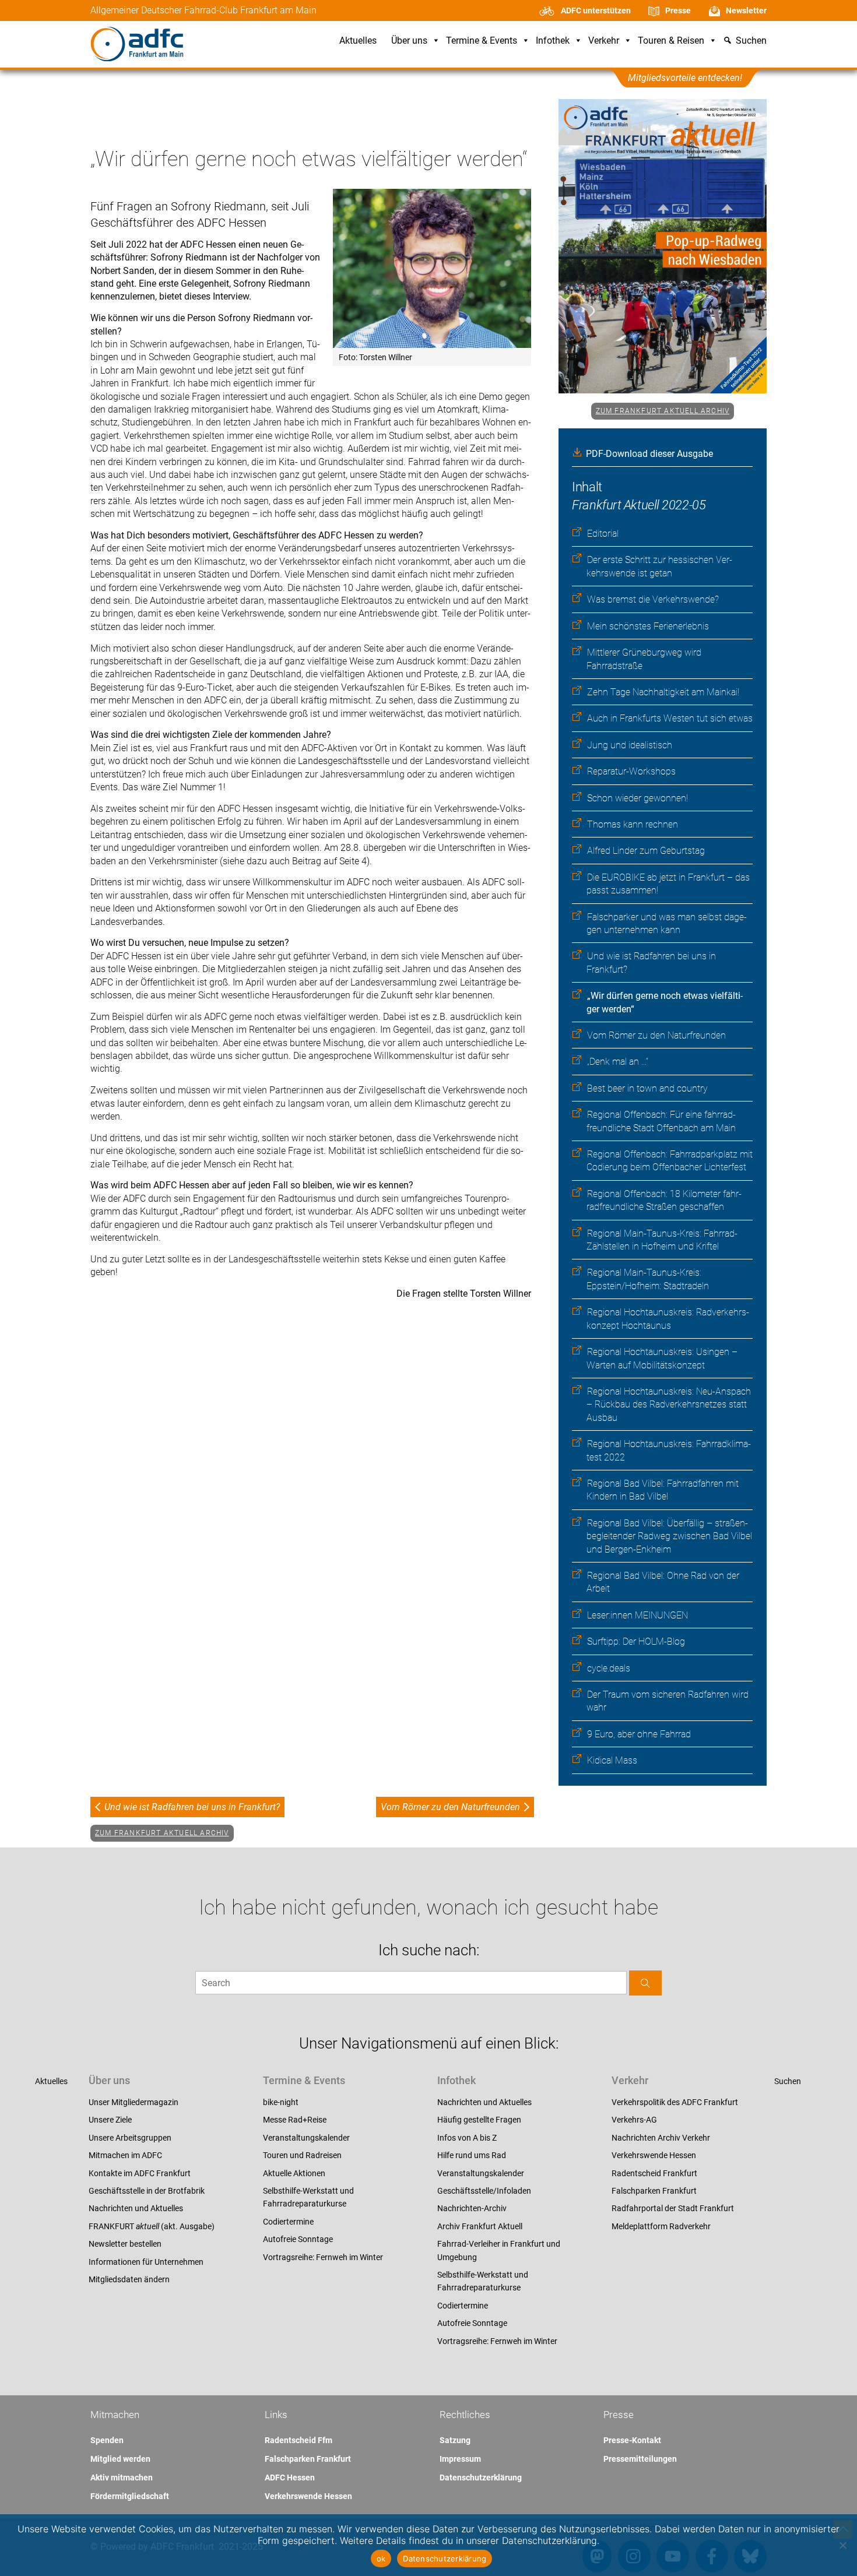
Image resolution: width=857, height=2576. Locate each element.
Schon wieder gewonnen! (638, 798)
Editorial (603, 534)
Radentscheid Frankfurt (654, 2173)
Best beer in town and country (647, 1088)
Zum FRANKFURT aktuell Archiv (663, 411)
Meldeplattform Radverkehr (661, 2226)
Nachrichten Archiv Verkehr (661, 2138)
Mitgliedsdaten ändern (129, 2279)
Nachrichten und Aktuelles (136, 2208)
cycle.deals (609, 1668)
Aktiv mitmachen (122, 2478)
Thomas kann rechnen (633, 824)
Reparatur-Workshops (631, 771)
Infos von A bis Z (467, 2138)
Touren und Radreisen (302, 2155)
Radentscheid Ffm (298, 2440)
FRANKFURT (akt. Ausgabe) (152, 2226)
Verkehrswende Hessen (654, 2155)
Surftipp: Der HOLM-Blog (636, 1641)
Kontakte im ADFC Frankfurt (140, 2173)
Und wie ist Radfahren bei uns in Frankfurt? (192, 1807)
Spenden (107, 2440)
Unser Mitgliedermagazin (134, 2102)
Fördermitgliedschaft (130, 2496)
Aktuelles (358, 41)
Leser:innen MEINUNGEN (638, 1615)
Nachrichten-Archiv (472, 2208)
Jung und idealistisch (630, 745)
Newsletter (746, 10)
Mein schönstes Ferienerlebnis (648, 626)
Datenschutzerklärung (481, 2478)
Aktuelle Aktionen (294, 2173)
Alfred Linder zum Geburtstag (646, 851)
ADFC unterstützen (596, 10)
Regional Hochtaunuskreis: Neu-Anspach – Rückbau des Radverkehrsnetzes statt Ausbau (669, 1405)
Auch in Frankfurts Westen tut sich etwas (670, 718)
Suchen (788, 2081)
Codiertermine (288, 2222)
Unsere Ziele (110, 2120)
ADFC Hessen (290, 2478)
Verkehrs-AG (634, 2120)
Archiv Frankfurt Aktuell (480, 2226)
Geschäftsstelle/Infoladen (484, 2191)
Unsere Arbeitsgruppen (130, 2138)
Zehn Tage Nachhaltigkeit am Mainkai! (663, 692)
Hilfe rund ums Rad (472, 2155)
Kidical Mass (612, 1760)
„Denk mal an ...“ (618, 1062)
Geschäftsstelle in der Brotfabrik (147, 2191)
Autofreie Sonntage (298, 2239)
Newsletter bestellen (125, 2244)
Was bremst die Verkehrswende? (653, 599)
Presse (678, 10)
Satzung (455, 2440)
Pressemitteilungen (640, 2459)
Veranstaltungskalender (306, 2138)
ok (381, 2559)
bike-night (281, 2102)
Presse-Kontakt (632, 2440)
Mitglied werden (120, 2459)
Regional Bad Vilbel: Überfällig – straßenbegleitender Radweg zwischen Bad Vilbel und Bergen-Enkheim (669, 1536)
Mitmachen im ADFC (125, 2155)
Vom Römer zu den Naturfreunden (656, 1035)
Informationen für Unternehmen (146, 2262)
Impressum (460, 2459)
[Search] (645, 1983)
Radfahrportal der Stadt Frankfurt (673, 2208)
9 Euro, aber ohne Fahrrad (639, 1734)
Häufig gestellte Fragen (479, 2120)
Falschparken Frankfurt (654, 2191)
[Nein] (842, 2545)
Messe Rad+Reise (295, 2120)
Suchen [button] (751, 41)
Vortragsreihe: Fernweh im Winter (323, 2257)
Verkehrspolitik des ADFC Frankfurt (675, 2102)
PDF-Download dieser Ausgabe (649, 454)
